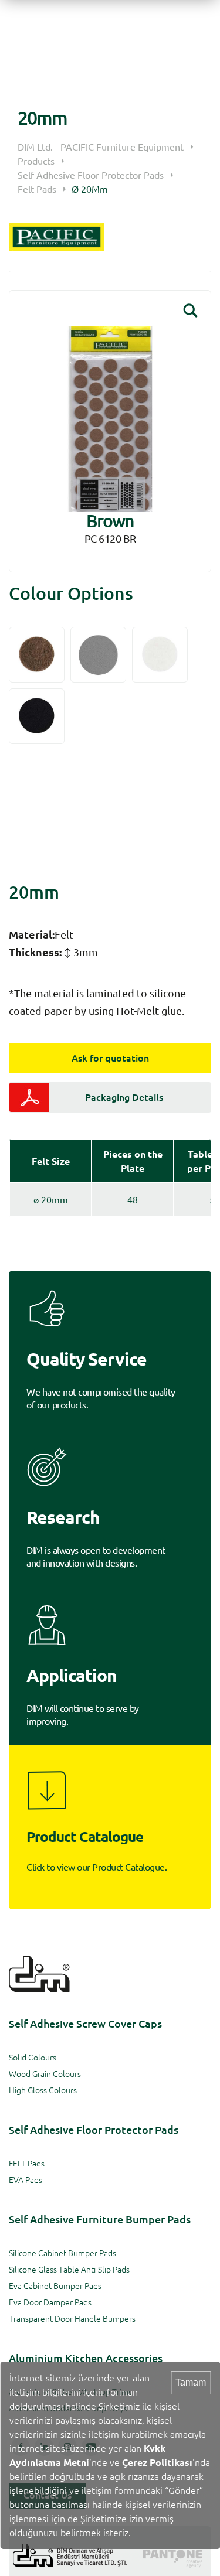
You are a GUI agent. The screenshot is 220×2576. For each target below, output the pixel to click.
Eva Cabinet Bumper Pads (55, 2286)
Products (36, 161)
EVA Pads (26, 2180)
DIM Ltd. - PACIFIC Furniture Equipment (101, 147)
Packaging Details (124, 1097)
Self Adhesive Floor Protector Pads (91, 175)
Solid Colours (33, 2058)
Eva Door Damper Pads (50, 2302)
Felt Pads (37, 189)
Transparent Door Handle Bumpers (72, 2319)
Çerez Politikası (157, 2462)
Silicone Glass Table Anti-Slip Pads (69, 2270)
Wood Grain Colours (45, 2074)
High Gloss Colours (43, 2090)
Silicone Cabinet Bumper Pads (62, 2253)
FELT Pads (27, 2164)
